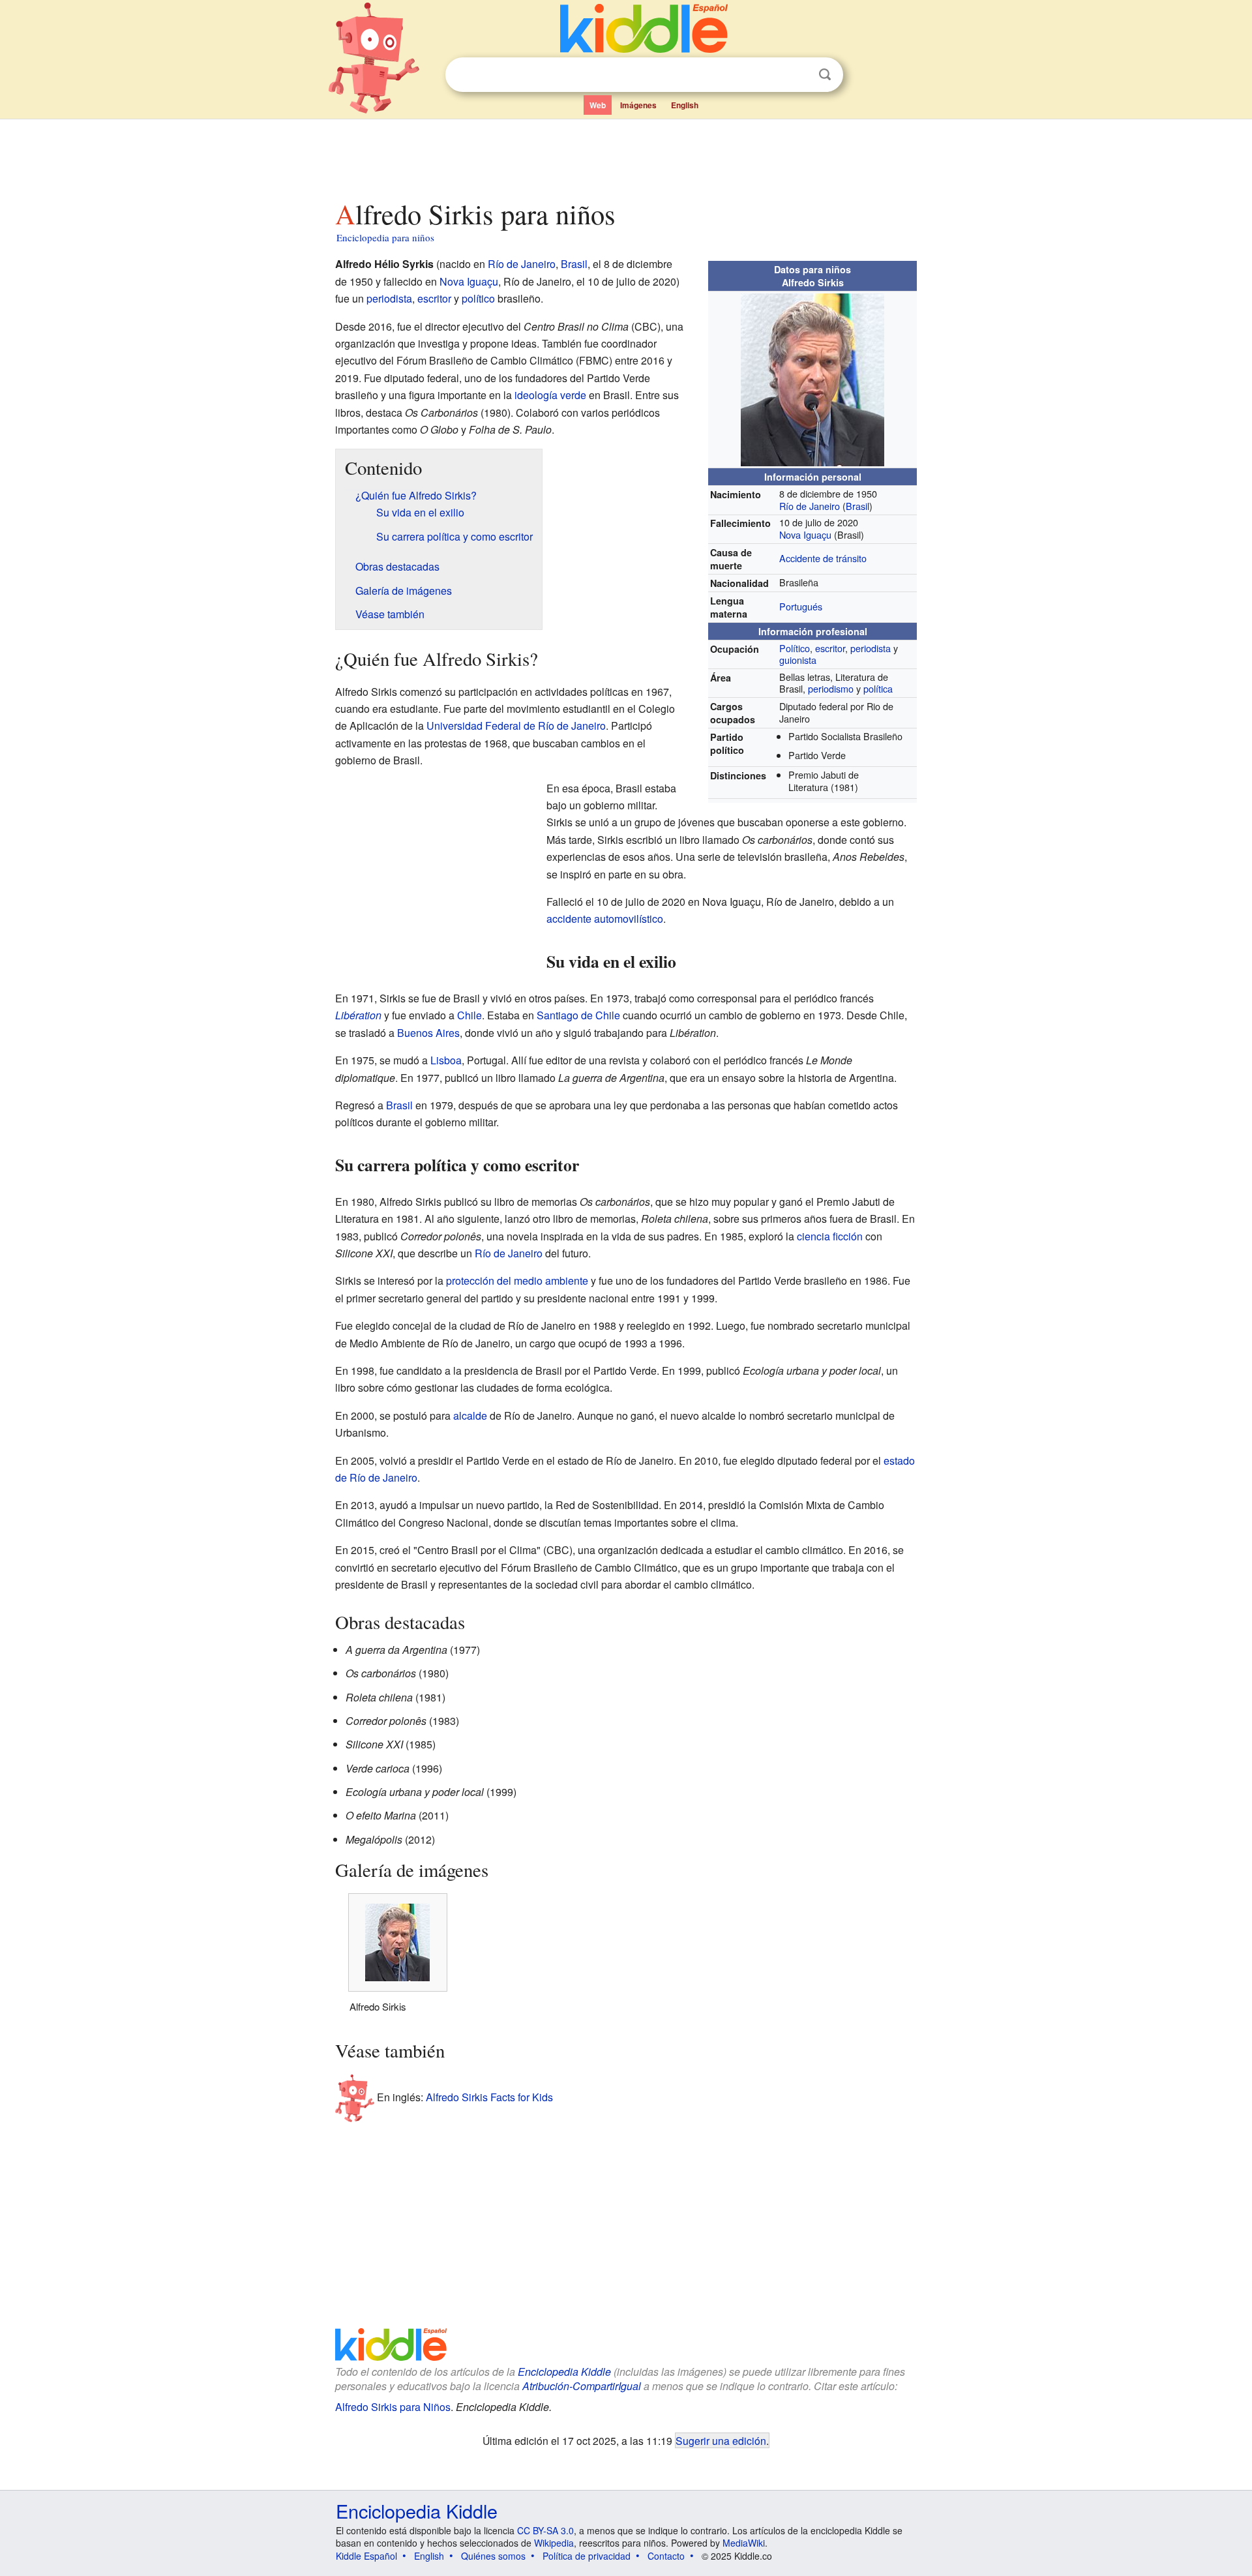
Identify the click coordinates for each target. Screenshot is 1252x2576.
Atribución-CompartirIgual (582, 2386)
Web (598, 105)
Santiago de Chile (578, 1015)
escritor (830, 648)
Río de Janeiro (810, 506)
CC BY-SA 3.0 (545, 2530)
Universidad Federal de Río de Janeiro (516, 726)
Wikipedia (554, 2543)
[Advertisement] (625, 156)
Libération (358, 1015)
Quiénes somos (493, 2556)
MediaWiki (744, 2543)
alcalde (470, 1415)
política (878, 688)
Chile (469, 1015)
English (685, 105)
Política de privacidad (587, 2556)
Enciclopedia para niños (385, 237)
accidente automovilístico (605, 919)
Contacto (666, 2556)
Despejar (798, 75)
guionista (798, 660)
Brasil (857, 506)
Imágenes (638, 105)
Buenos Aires (428, 1033)
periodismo (831, 688)
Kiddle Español (366, 2556)
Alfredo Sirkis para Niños (393, 2407)
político (478, 298)
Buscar (825, 75)
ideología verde (550, 395)
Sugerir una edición (721, 2440)
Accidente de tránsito (823, 558)
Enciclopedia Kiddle (564, 2372)
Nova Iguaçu (805, 534)
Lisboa (446, 1060)
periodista (871, 648)
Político (795, 648)
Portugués (801, 606)
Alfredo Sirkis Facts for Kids (489, 2097)
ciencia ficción (830, 1236)
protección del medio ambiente (517, 1281)
